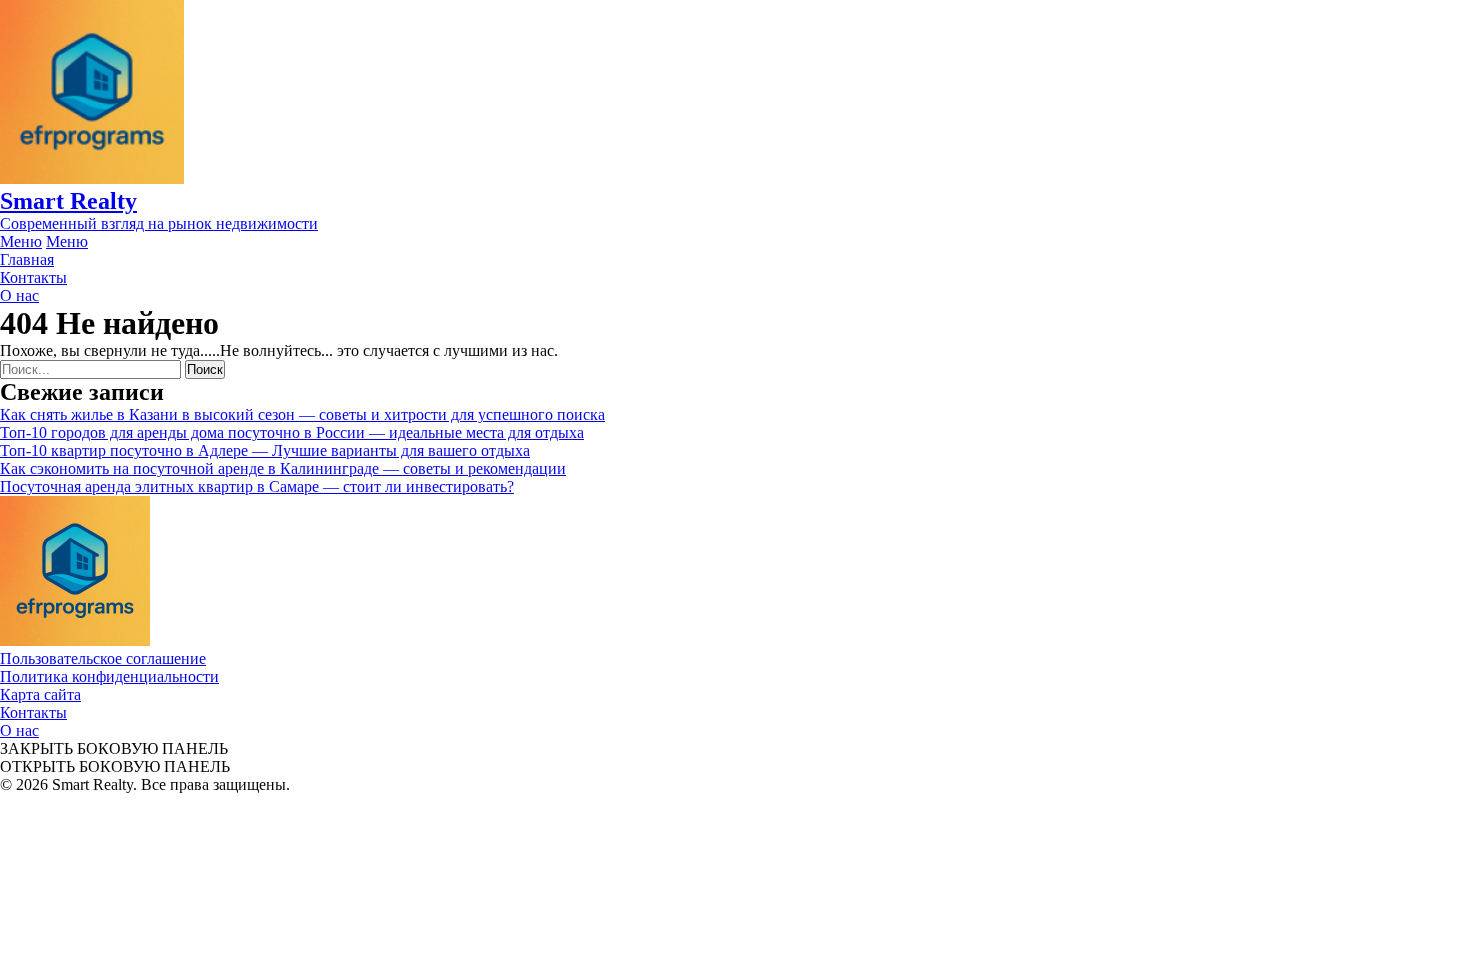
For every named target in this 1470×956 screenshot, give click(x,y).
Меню (21, 241)
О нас (19, 730)
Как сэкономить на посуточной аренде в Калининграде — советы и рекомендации (283, 468)
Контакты (33, 712)
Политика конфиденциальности (109, 676)
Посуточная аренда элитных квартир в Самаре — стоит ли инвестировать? (257, 486)
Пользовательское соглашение (103, 658)
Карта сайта (40, 694)
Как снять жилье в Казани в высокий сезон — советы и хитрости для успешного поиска (302, 414)
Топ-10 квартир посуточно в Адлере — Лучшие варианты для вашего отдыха (265, 450)
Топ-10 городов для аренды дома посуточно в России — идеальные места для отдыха (292, 432)
